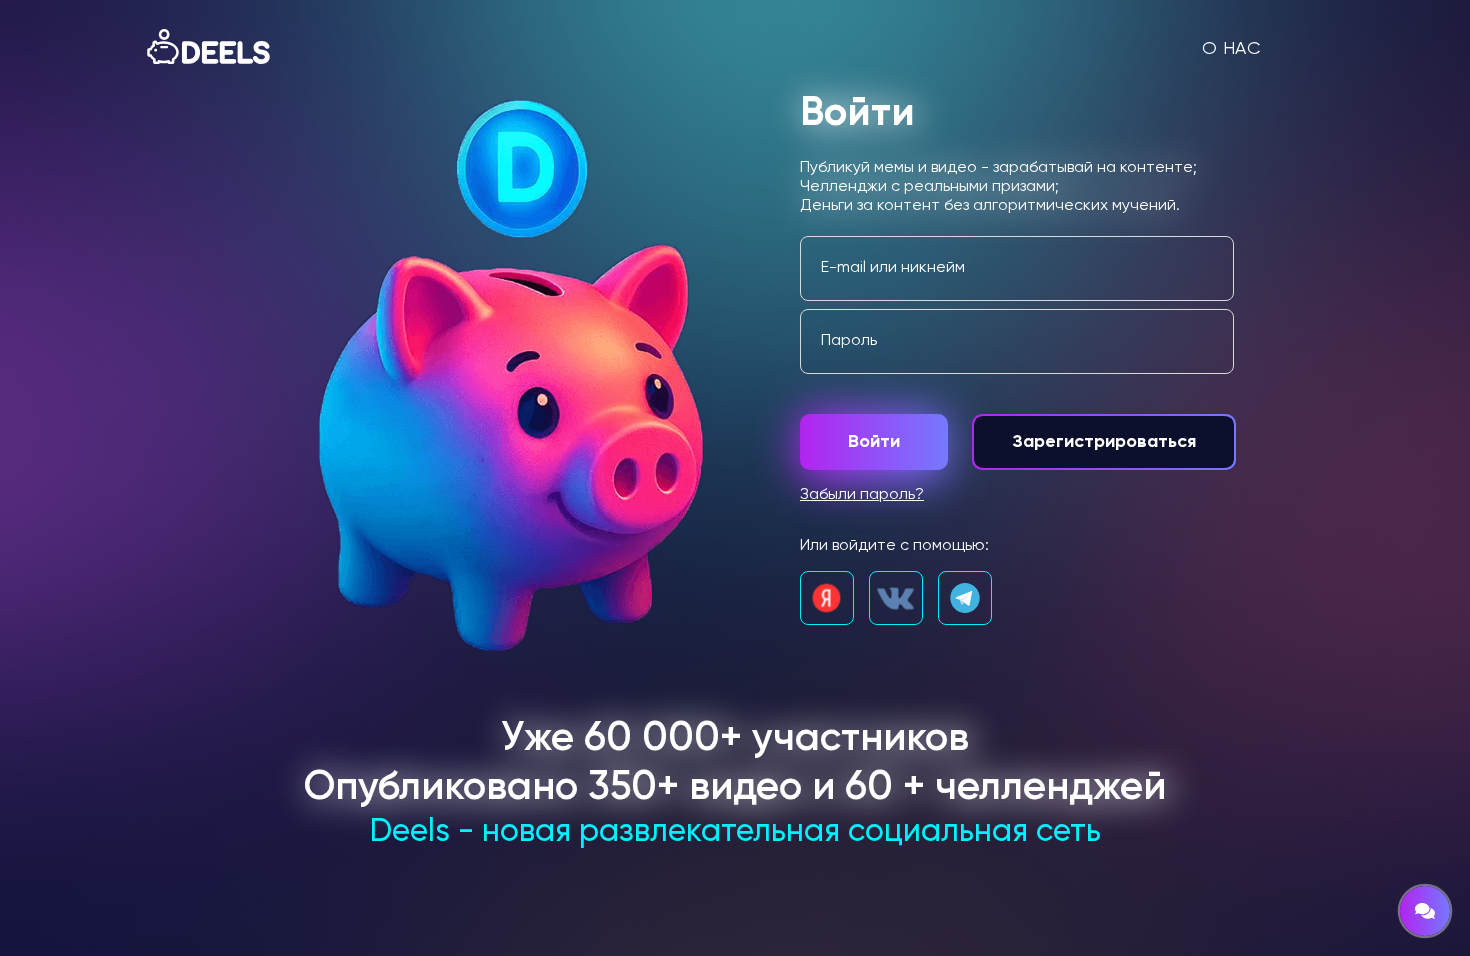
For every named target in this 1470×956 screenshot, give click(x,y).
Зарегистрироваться (1104, 442)
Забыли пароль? (862, 495)
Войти (874, 442)
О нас (1231, 49)
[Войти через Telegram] (965, 598)
